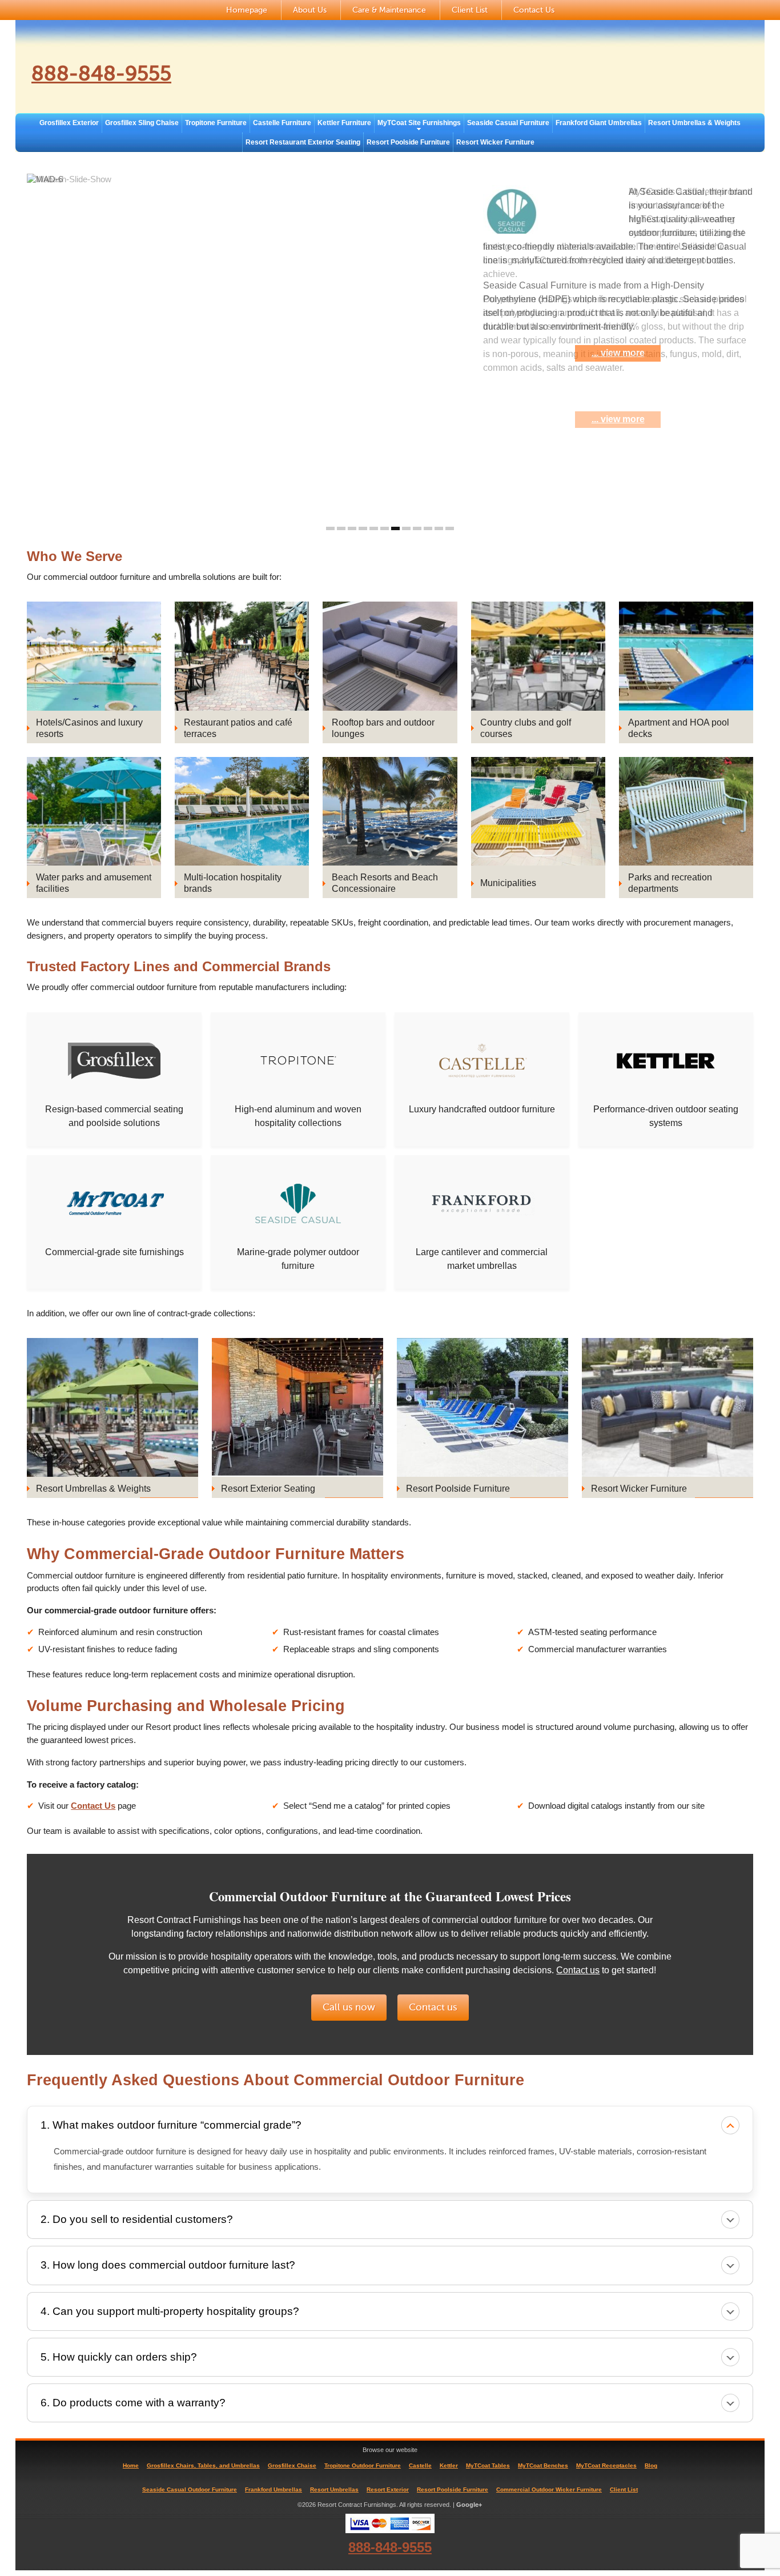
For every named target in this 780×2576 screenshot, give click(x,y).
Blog (651, 2465)
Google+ (469, 2505)
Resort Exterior (388, 2489)
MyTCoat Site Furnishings (419, 123)
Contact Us (534, 10)
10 (428, 528)
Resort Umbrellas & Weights (694, 123)
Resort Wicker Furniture (495, 142)
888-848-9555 (101, 74)
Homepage (247, 10)
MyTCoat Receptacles (606, 2465)
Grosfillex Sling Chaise (142, 123)
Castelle (420, 2465)
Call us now (349, 2007)
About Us (310, 10)
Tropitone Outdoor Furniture (363, 2465)
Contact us (578, 1970)
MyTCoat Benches (543, 2465)
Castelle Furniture (282, 123)
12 (450, 528)
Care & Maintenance (389, 10)
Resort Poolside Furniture (408, 142)
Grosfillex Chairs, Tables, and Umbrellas (203, 2465)
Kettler (449, 2465)
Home (131, 2465)
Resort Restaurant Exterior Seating (303, 142)
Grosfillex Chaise (292, 2465)
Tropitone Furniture (216, 123)
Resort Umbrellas (334, 2489)
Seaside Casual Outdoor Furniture (190, 2489)
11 (439, 528)
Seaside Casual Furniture (508, 123)
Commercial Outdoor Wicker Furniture (549, 2489)
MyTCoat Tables (488, 2465)
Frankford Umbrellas (274, 2489)
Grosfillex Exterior (69, 123)
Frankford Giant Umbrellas (599, 123)
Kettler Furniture (344, 123)
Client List (470, 10)
